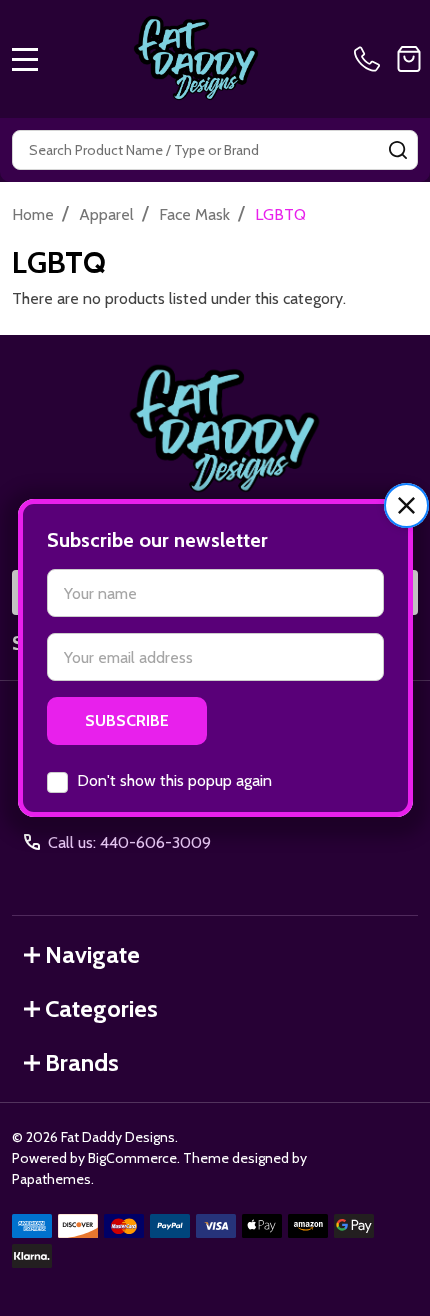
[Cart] (409, 59)
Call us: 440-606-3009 (129, 842)
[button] (406, 505)
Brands (82, 1062)
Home (33, 214)
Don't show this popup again (174, 780)
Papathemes (51, 1179)
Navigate (92, 954)
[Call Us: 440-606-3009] (371, 59)
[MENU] (25, 59)
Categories (101, 1008)
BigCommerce (132, 1158)
